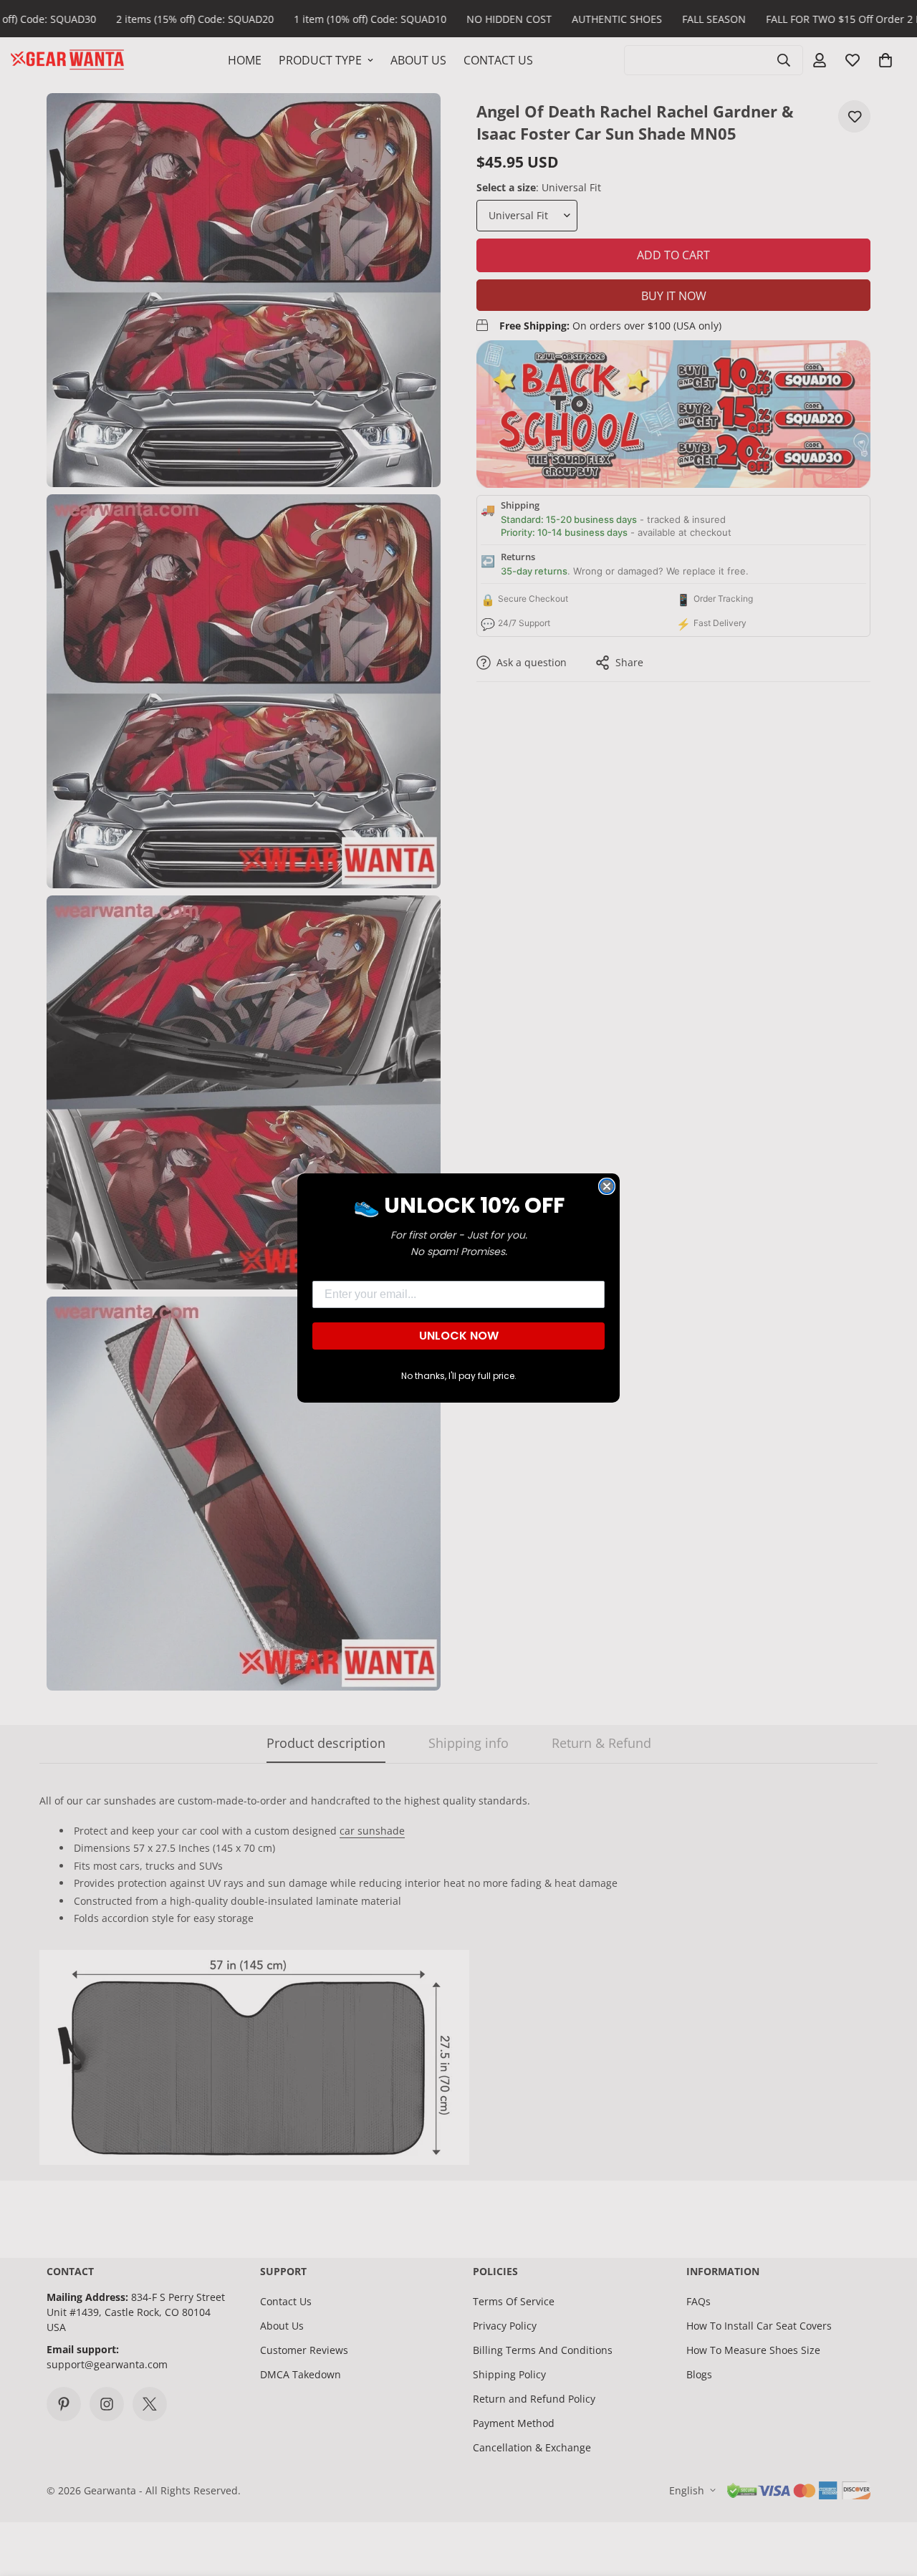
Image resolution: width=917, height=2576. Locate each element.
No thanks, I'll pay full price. (459, 1376)
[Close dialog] (607, 1186)
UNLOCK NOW (459, 1336)
